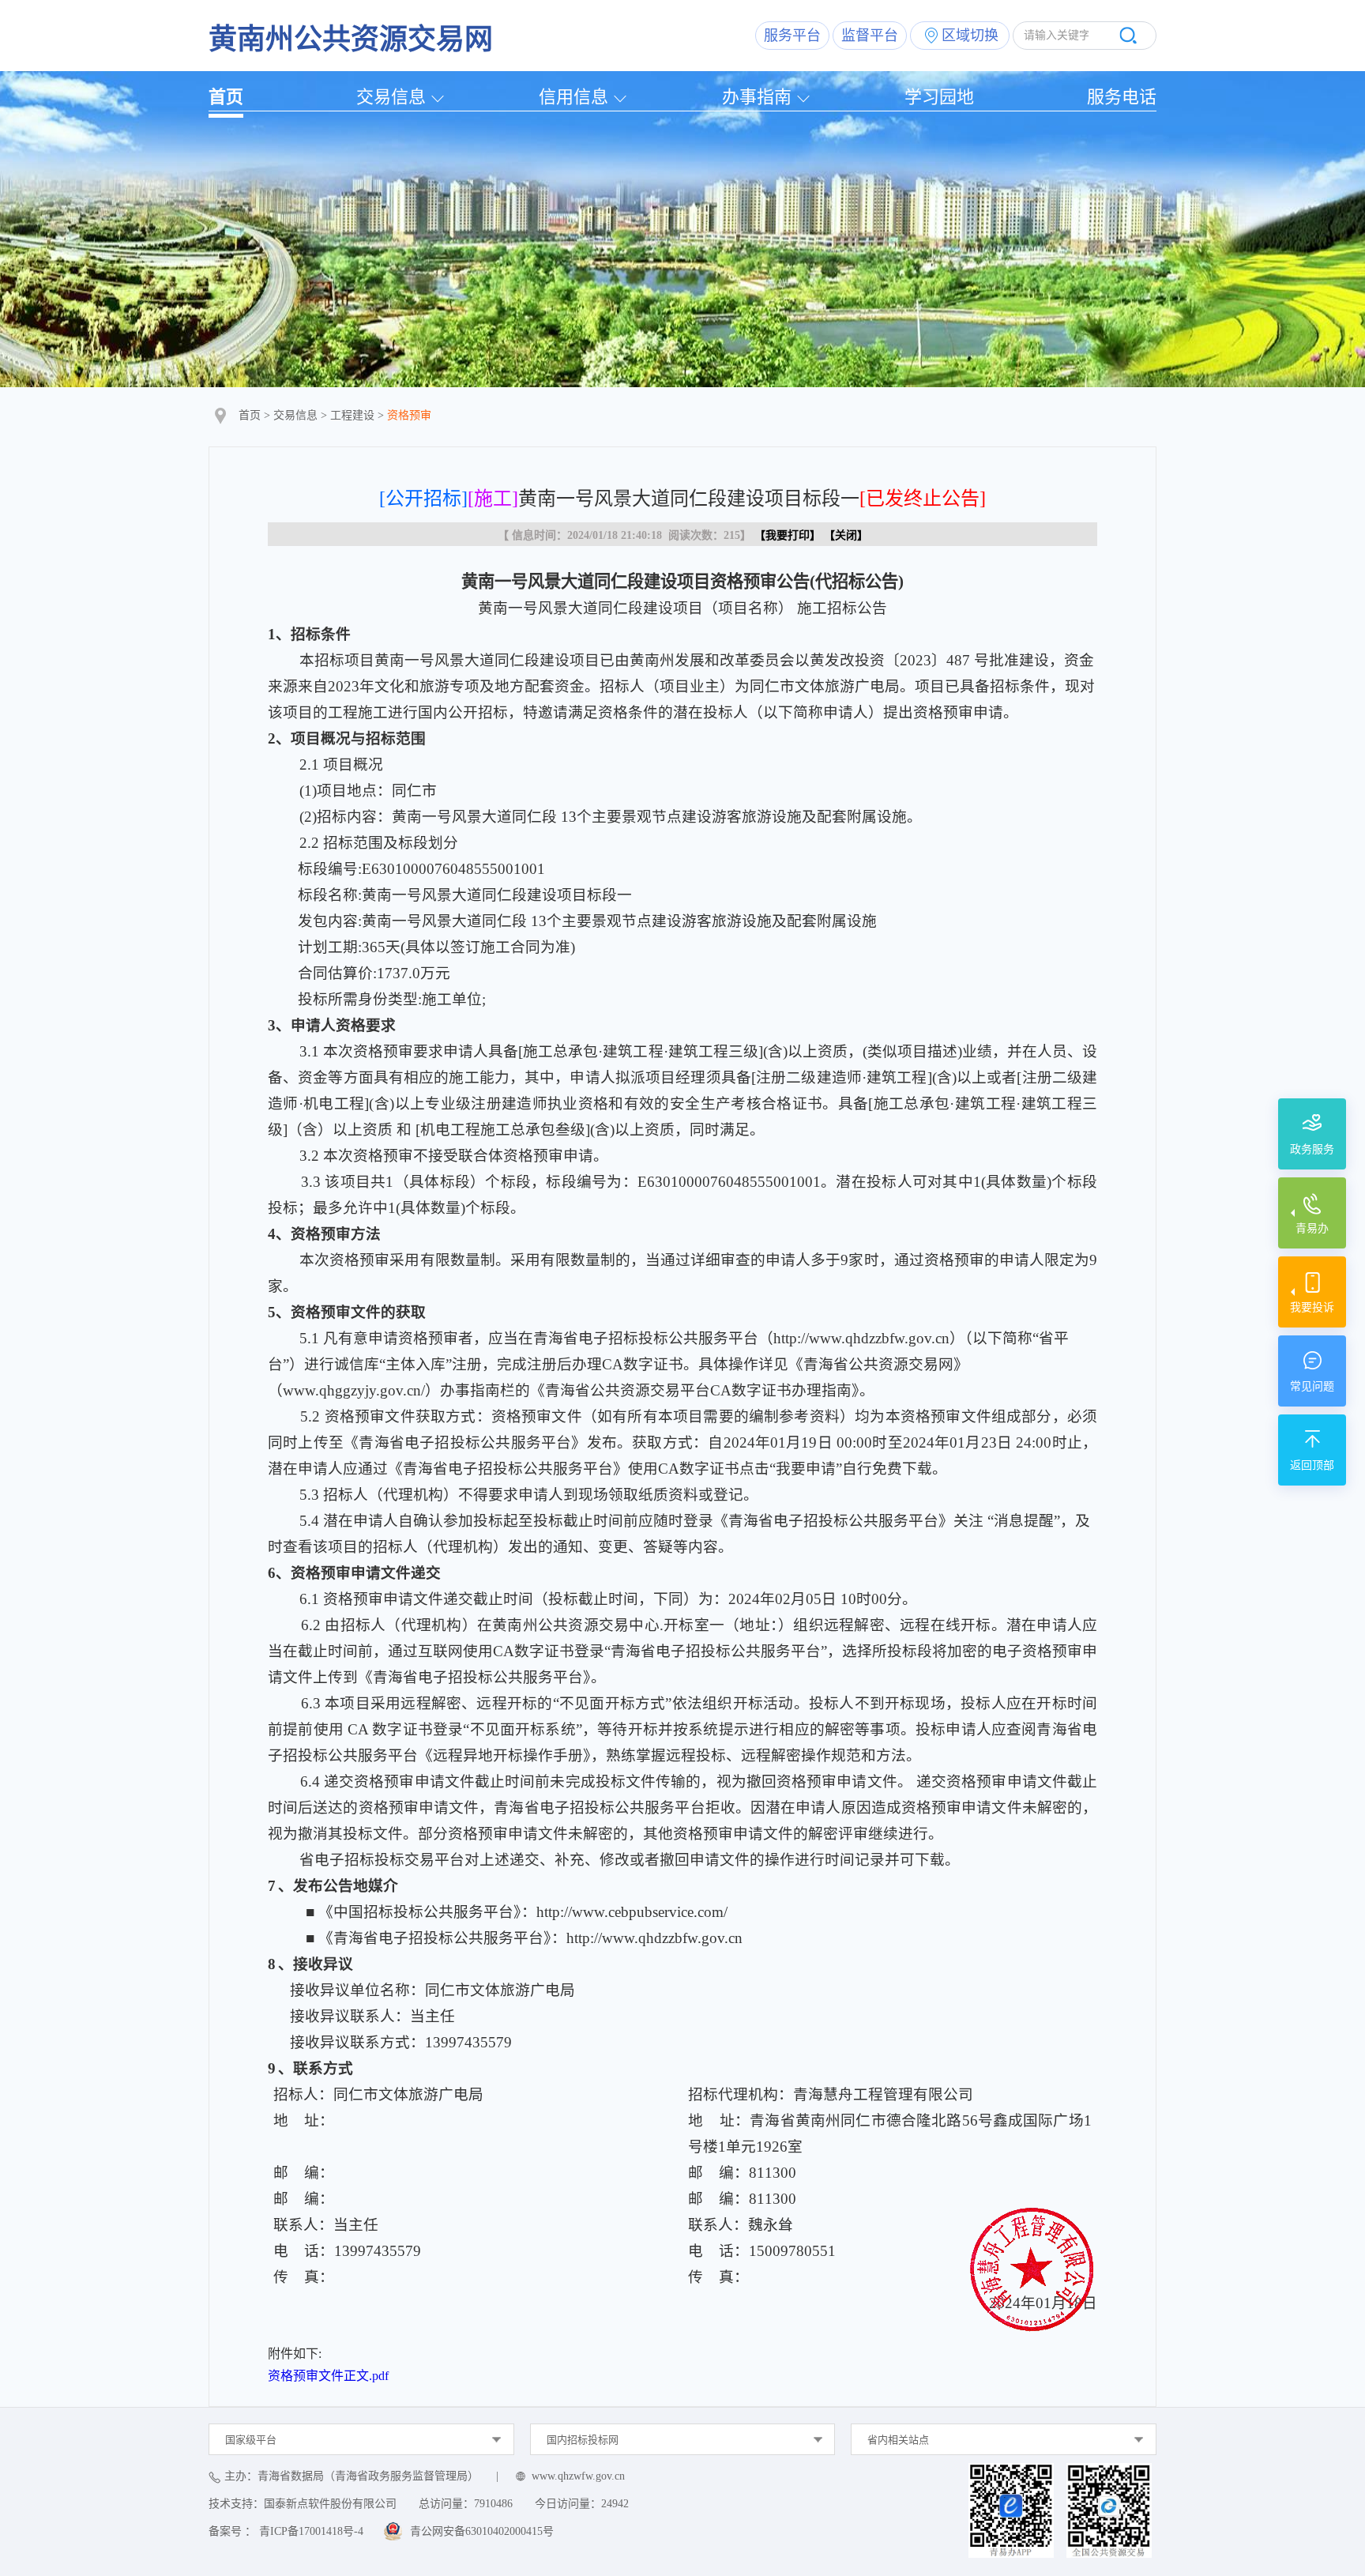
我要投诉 (1312, 1307)
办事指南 (757, 97)
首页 (226, 97)
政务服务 (1312, 1149)
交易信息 (391, 97)
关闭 (846, 535)
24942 (615, 2504)
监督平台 (870, 36)
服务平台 (792, 36)
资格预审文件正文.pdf (328, 2376)
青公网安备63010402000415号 (482, 2531)
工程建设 (352, 415)
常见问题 (1312, 1386)
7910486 (493, 2504)
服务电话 (1122, 97)
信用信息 (573, 97)
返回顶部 (1312, 1465)
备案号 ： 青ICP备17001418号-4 (286, 2531)
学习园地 (939, 97)
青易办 (1312, 1228)
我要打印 (788, 535)
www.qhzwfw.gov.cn (578, 2476)
